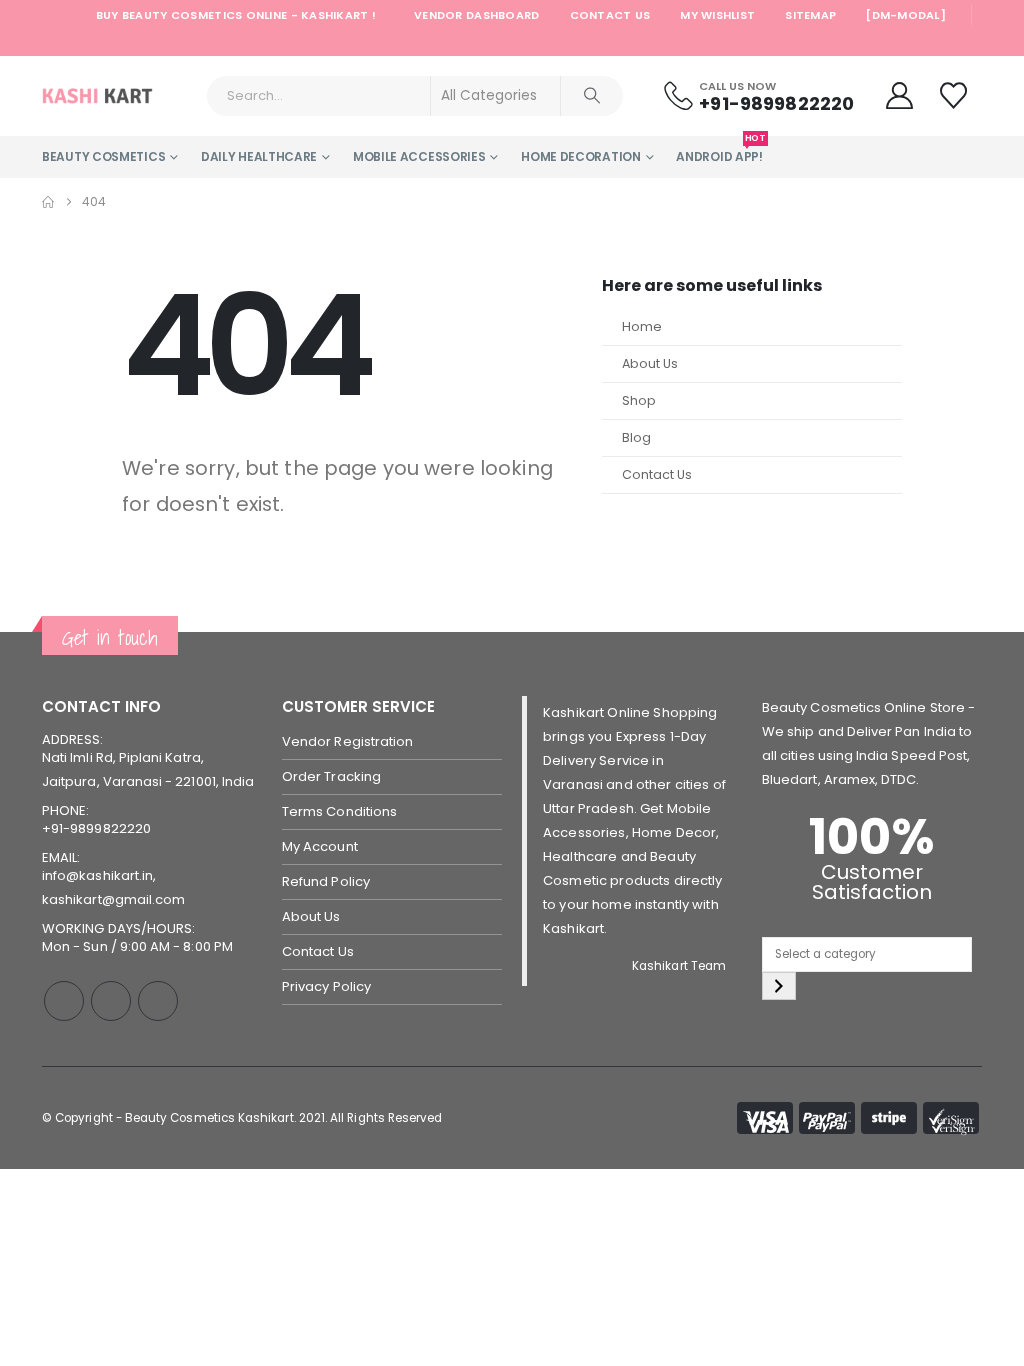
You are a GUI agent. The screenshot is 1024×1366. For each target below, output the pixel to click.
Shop (639, 400)
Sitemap (810, 15)
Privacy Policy (326, 986)
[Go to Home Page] (48, 202)
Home (642, 326)
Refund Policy (326, 881)
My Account (320, 846)
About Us (650, 363)
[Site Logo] (97, 96)
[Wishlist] (956, 95)
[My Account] (899, 95)
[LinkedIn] (969, 43)
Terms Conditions (339, 811)
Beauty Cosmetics (103, 156)
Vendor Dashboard (476, 15)
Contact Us (610, 15)
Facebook (64, 1001)
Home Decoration (581, 156)
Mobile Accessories (419, 156)
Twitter (111, 1001)
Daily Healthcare (259, 156)
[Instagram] (941, 43)
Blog (636, 437)
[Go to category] (779, 986)
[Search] (592, 96)
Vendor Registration (347, 741)
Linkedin (158, 1001)
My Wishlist (717, 15)
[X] (912, 43)
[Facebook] (884, 43)
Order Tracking (331, 776)
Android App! (719, 150)
